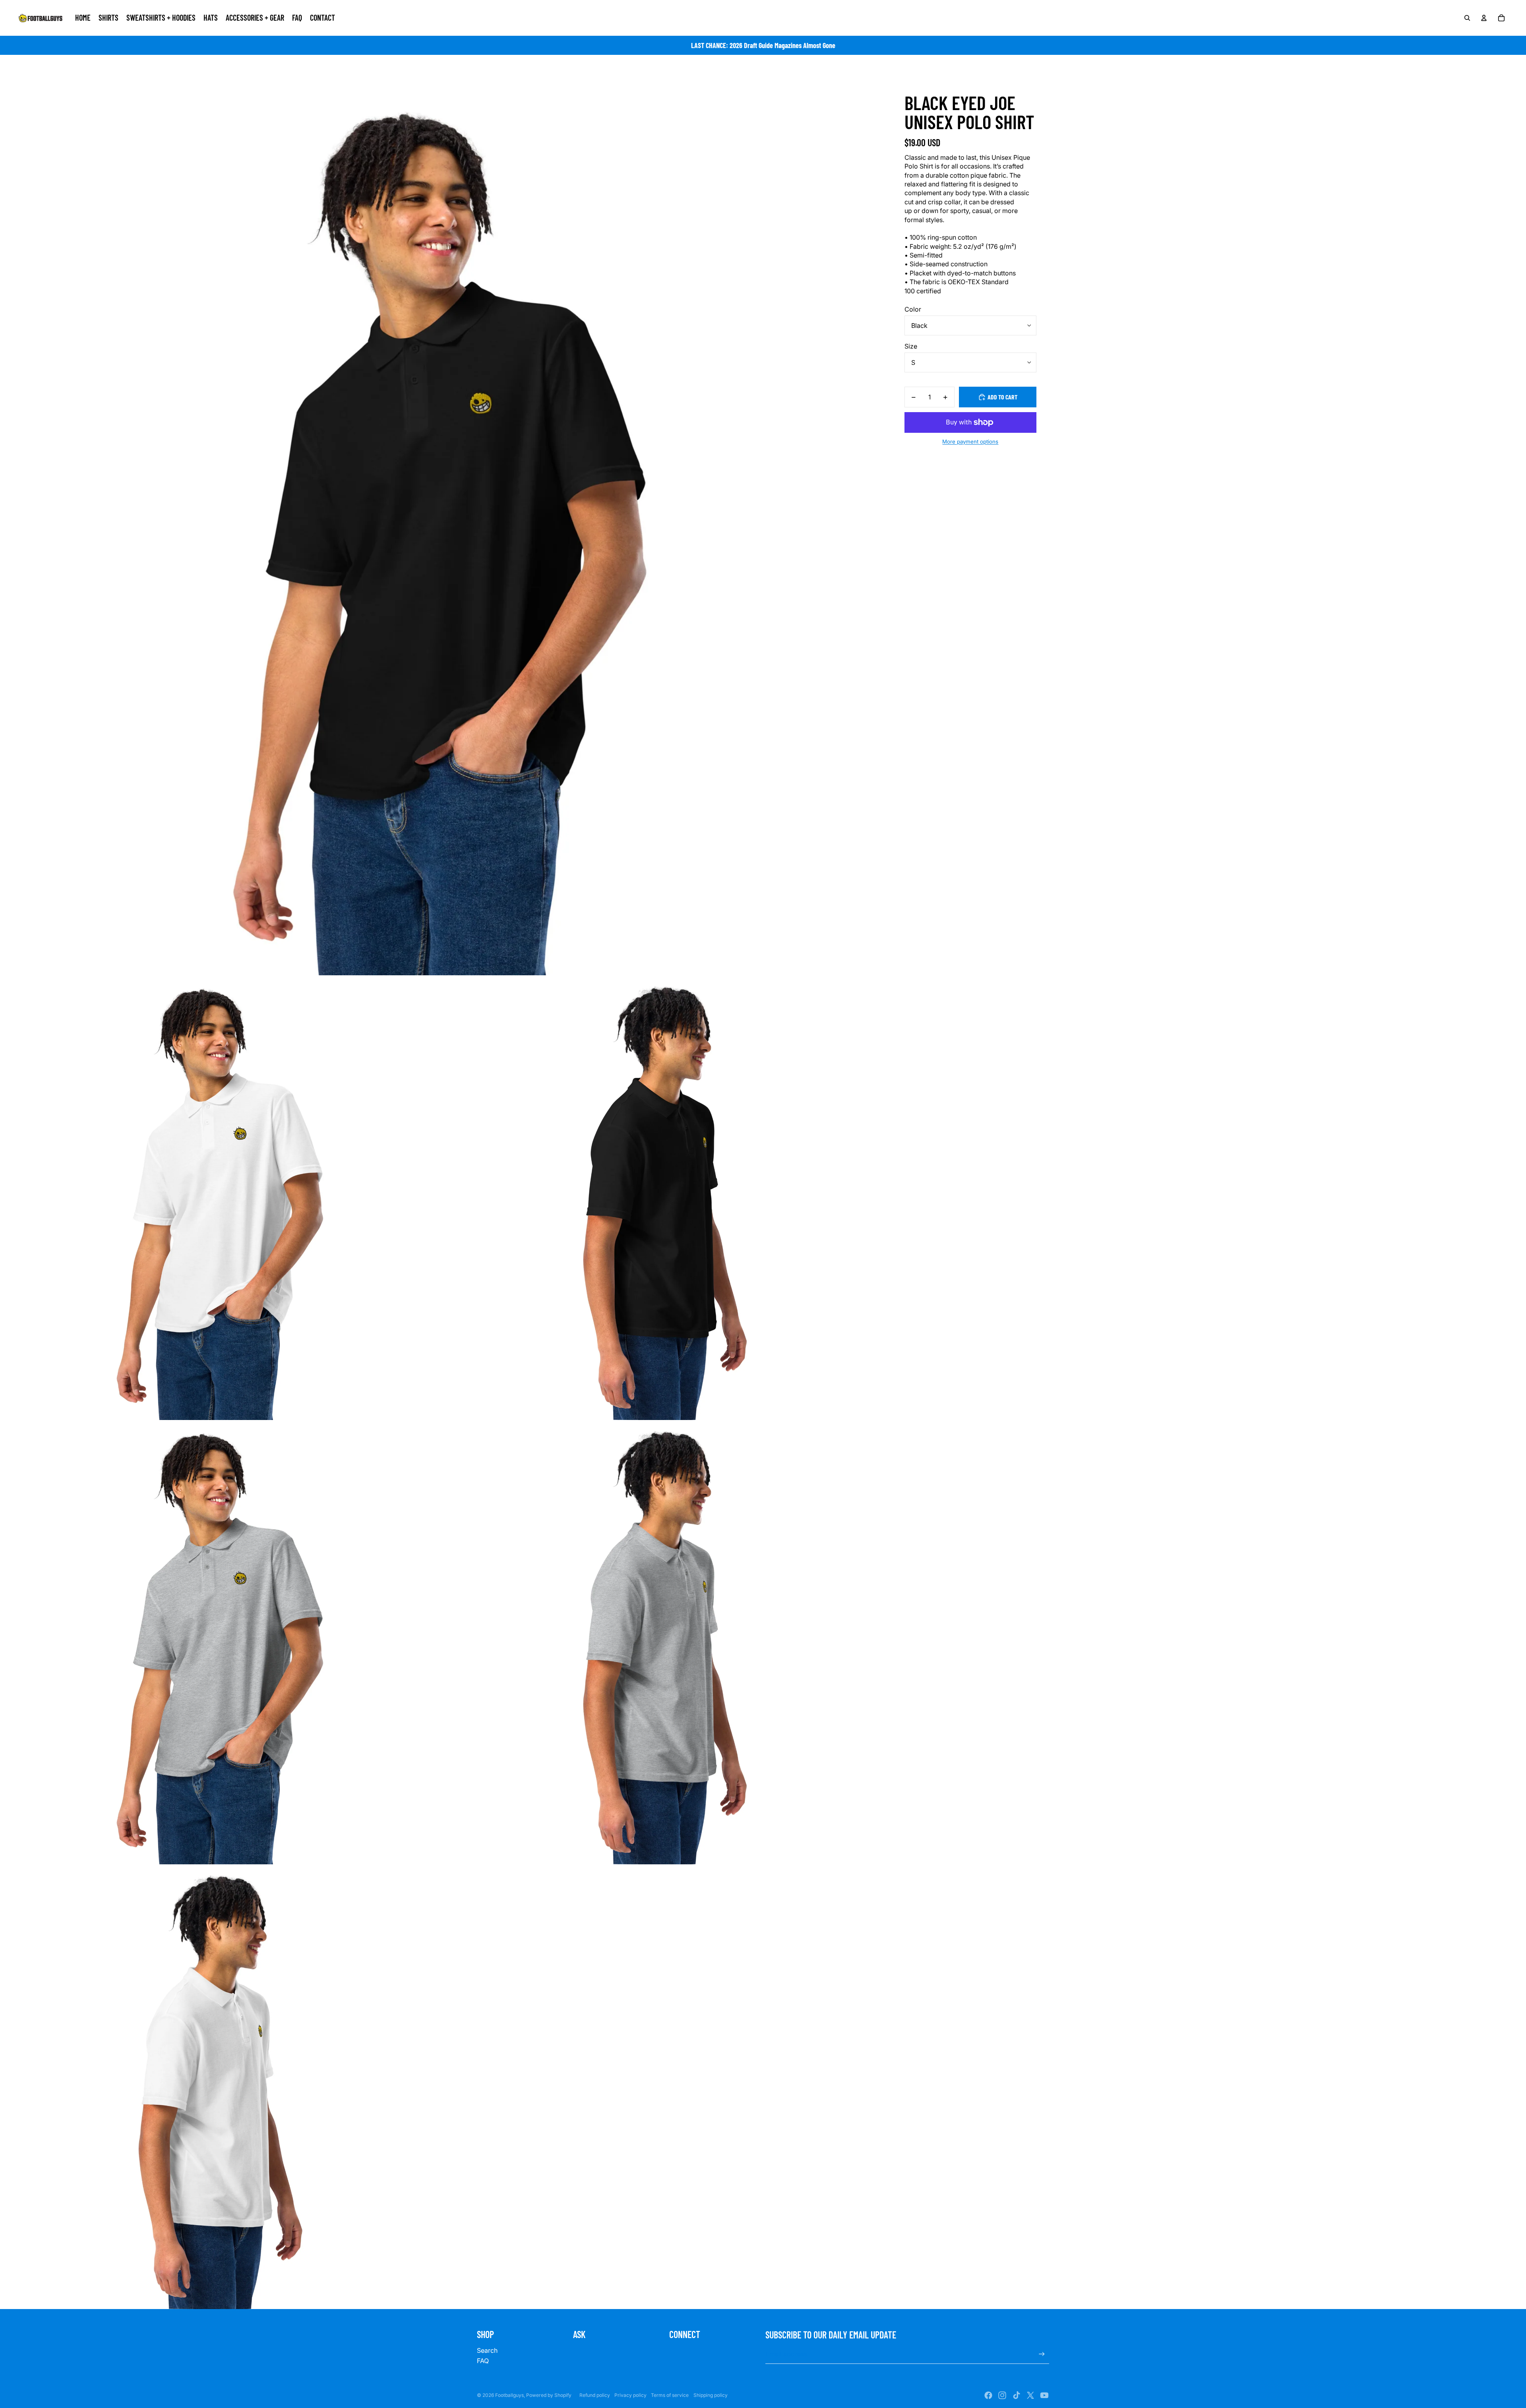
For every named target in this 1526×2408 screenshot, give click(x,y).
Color (913, 309)
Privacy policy (630, 2395)
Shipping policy (711, 2395)
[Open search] (1467, 18)
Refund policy (595, 2395)
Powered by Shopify (549, 2395)
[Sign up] (1042, 2354)
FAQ (483, 2361)
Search (487, 2350)
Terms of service (670, 2395)
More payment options (970, 442)
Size (911, 346)
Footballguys (509, 2395)
